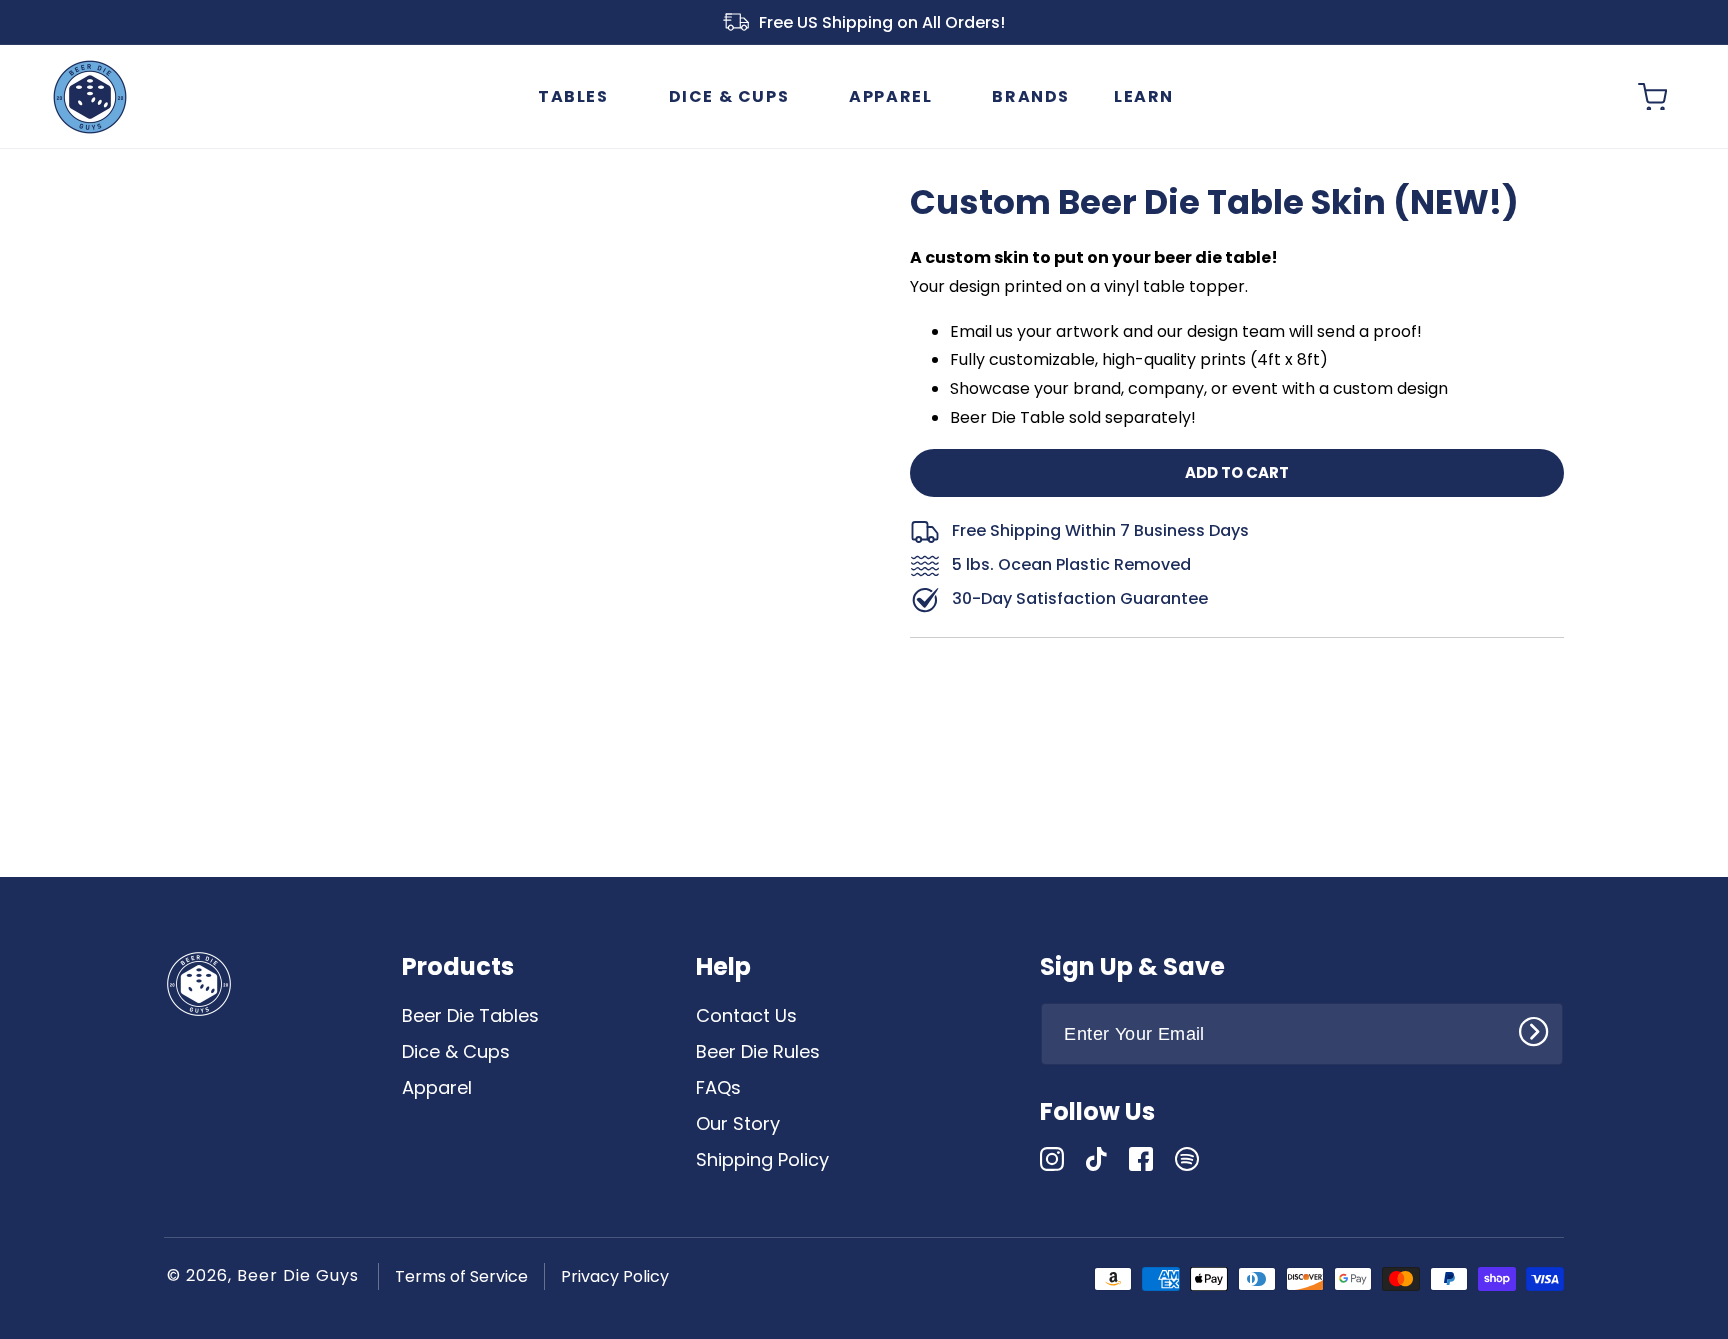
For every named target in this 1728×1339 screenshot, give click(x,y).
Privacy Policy (615, 1276)
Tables (573, 96)
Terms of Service (461, 1276)
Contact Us (746, 1015)
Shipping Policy (762, 1159)
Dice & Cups (729, 96)
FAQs (718, 1087)
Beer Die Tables (470, 1015)
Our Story (738, 1123)
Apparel (890, 96)
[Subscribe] (1541, 1032)
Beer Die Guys (298, 1275)
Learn (1144, 96)
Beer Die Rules (758, 1051)
